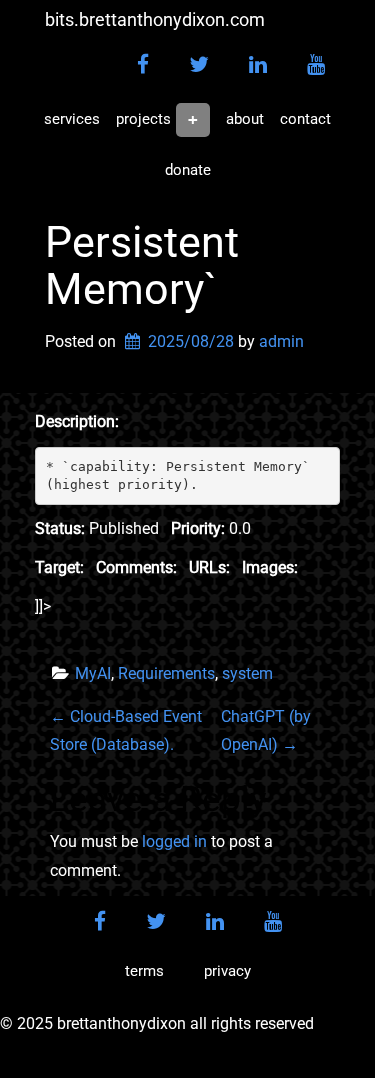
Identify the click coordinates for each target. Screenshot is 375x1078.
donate (188, 170)
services (72, 119)
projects (143, 119)
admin (281, 341)
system (247, 673)
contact (305, 119)
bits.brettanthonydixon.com (155, 20)
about (245, 119)
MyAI (93, 673)
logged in (174, 841)
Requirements (166, 673)
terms (144, 971)
